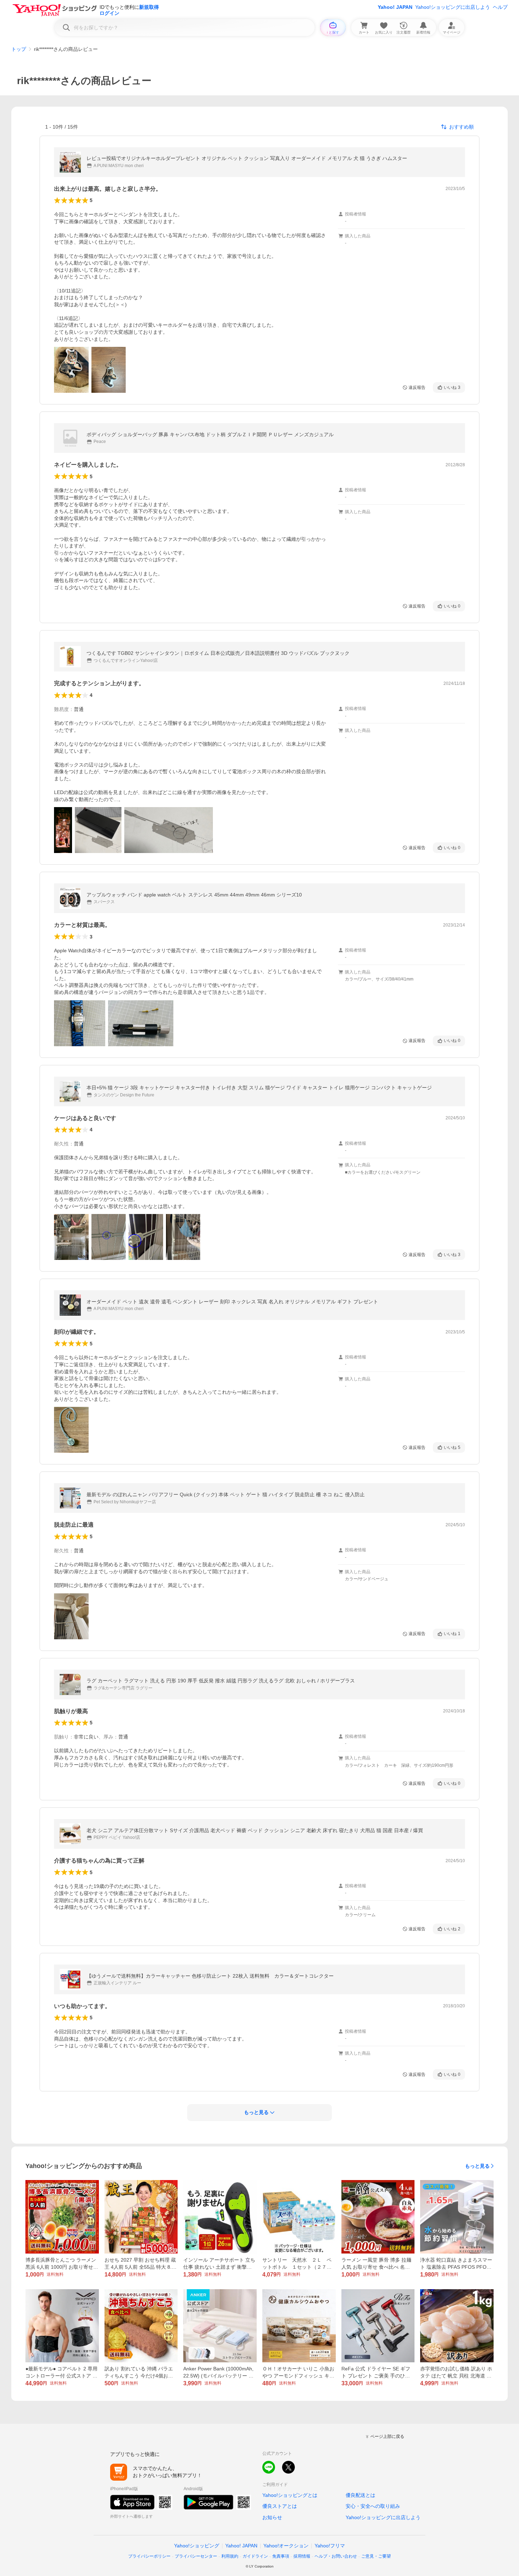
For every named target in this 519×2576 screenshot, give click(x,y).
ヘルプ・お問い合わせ (336, 2556)
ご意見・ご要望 (376, 2556)
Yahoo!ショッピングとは (290, 2495)
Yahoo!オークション (286, 2546)
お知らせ (272, 2517)
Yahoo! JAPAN (395, 7)
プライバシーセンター (196, 2556)
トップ (19, 49)
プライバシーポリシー (149, 2556)
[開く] (71, 370)
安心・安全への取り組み (373, 2506)
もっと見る (477, 2166)
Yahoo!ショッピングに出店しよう (453, 7)
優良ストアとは (280, 2506)
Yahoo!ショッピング (197, 2546)
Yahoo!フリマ (330, 2546)
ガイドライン (255, 2556)
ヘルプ (500, 7)
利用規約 (230, 2556)
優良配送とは (360, 2495)
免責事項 (281, 2556)
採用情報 (302, 2556)
